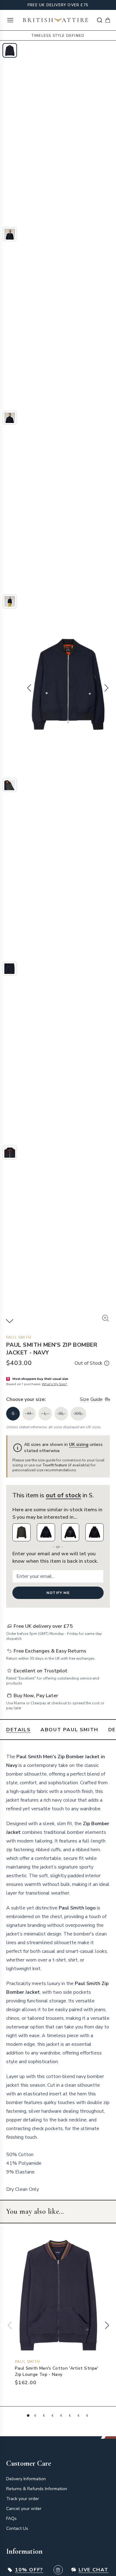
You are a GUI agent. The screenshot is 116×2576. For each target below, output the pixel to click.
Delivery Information (26, 2479)
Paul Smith (19, 1337)
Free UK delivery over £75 (58, 5)
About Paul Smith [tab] (69, 1730)
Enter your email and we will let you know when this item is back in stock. (55, 1557)
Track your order (23, 2499)
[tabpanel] (58, 1970)
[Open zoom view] (105, 1318)
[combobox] (100, 20)
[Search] (100, 20)
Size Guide (91, 1399)
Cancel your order (24, 2509)
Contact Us (17, 2528)
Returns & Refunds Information (37, 2489)
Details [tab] (18, 1730)
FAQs (11, 2519)
